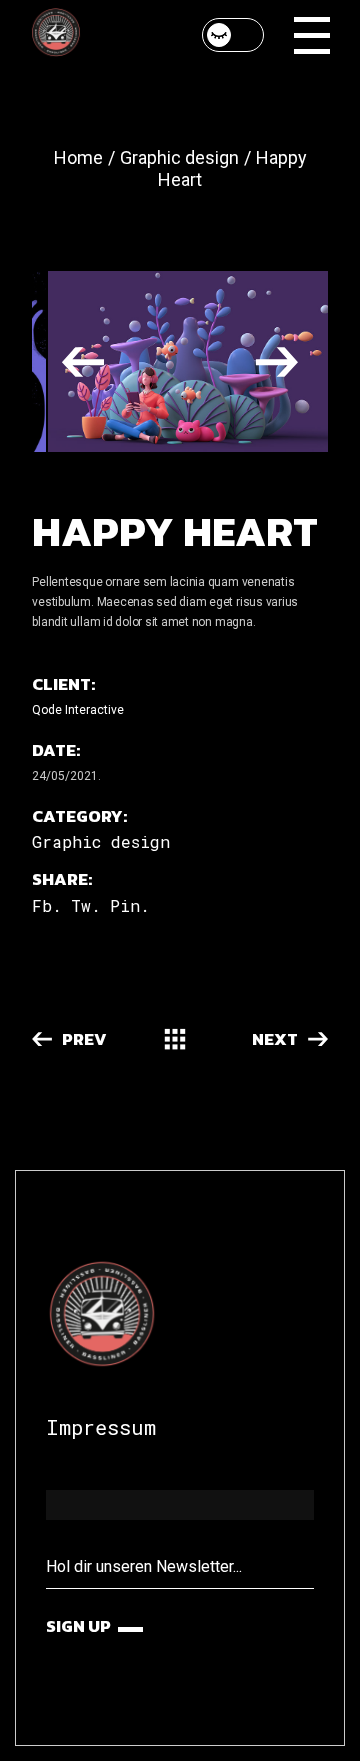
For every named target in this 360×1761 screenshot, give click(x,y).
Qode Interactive (78, 710)
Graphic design (101, 841)
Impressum (101, 1427)
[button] (83, 361)
